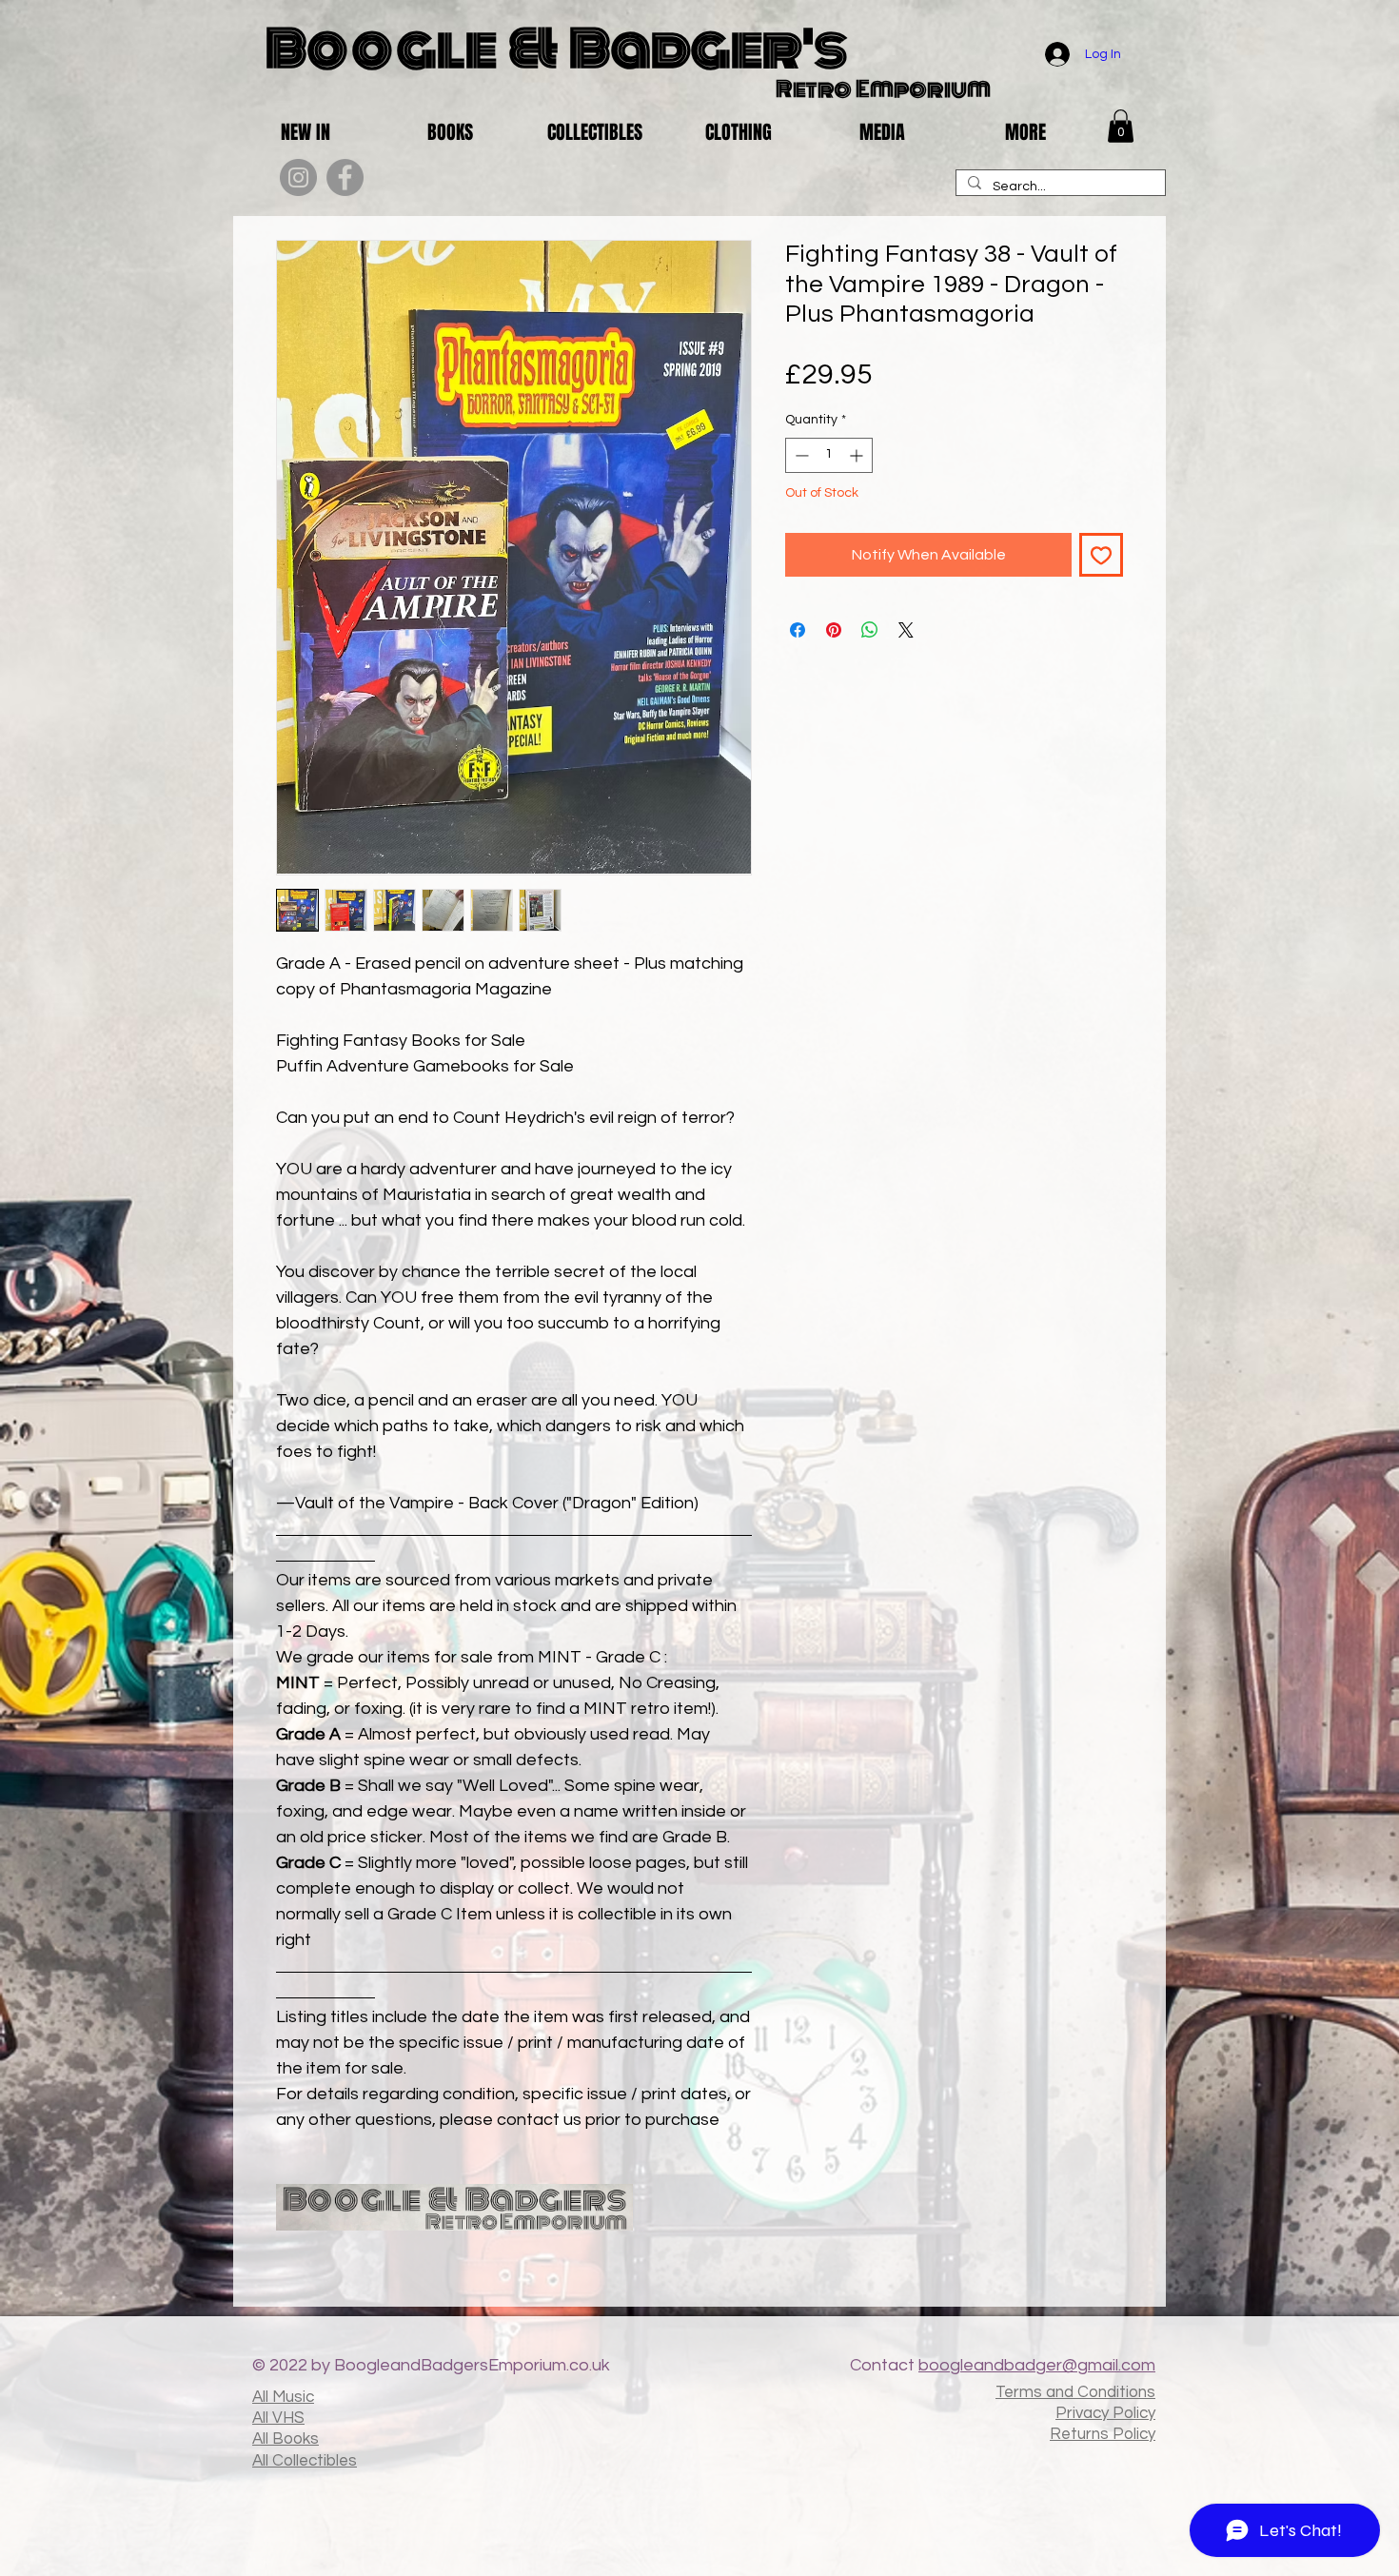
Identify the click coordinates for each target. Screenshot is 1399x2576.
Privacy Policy (1105, 2413)
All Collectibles (305, 2461)
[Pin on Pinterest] (834, 630)
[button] (1121, 126)
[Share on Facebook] (798, 630)
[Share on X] (906, 630)
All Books (286, 2439)
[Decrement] (800, 455)
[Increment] (858, 455)
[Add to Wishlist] (1101, 555)
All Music (283, 2397)
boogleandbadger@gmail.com (1037, 2365)
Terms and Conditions (1075, 2392)
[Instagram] (298, 177)
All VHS (278, 2418)
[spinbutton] (829, 455)
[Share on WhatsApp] (870, 630)
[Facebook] (345, 177)
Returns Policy (1103, 2434)
